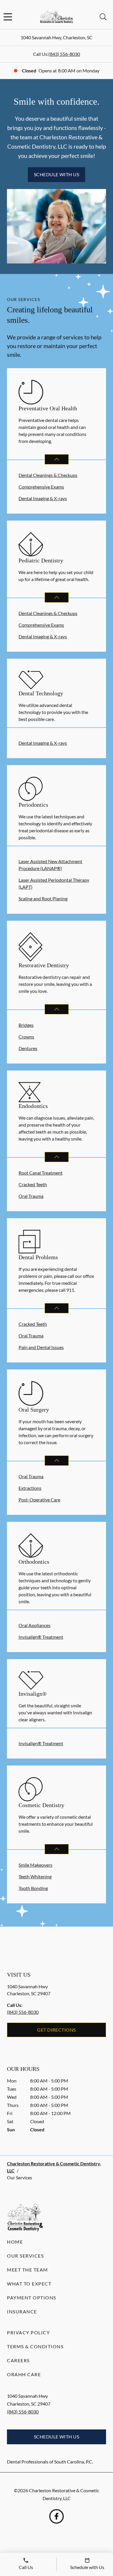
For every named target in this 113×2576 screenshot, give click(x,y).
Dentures (28, 1048)
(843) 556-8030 (64, 54)
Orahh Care (24, 2374)
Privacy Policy (28, 2332)
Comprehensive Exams (41, 487)
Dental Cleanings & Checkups (48, 475)
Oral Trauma (31, 1196)
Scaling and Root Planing (43, 898)
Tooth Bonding (33, 1888)
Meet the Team (28, 2270)
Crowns (26, 1037)
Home (15, 2242)
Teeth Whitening (35, 1876)
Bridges (26, 1025)
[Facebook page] (57, 2516)
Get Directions (57, 2030)
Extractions (30, 1488)
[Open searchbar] (103, 17)
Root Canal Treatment (41, 1173)
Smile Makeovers (35, 1865)
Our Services (25, 2256)
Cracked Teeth (33, 1184)
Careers (18, 2360)
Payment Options (32, 2298)
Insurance (22, 2312)
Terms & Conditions (35, 2346)
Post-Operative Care (39, 1500)
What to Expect (29, 2284)
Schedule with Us (57, 174)
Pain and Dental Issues (41, 1347)
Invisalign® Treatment (41, 1637)
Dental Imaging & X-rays (43, 498)
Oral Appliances (34, 1625)
